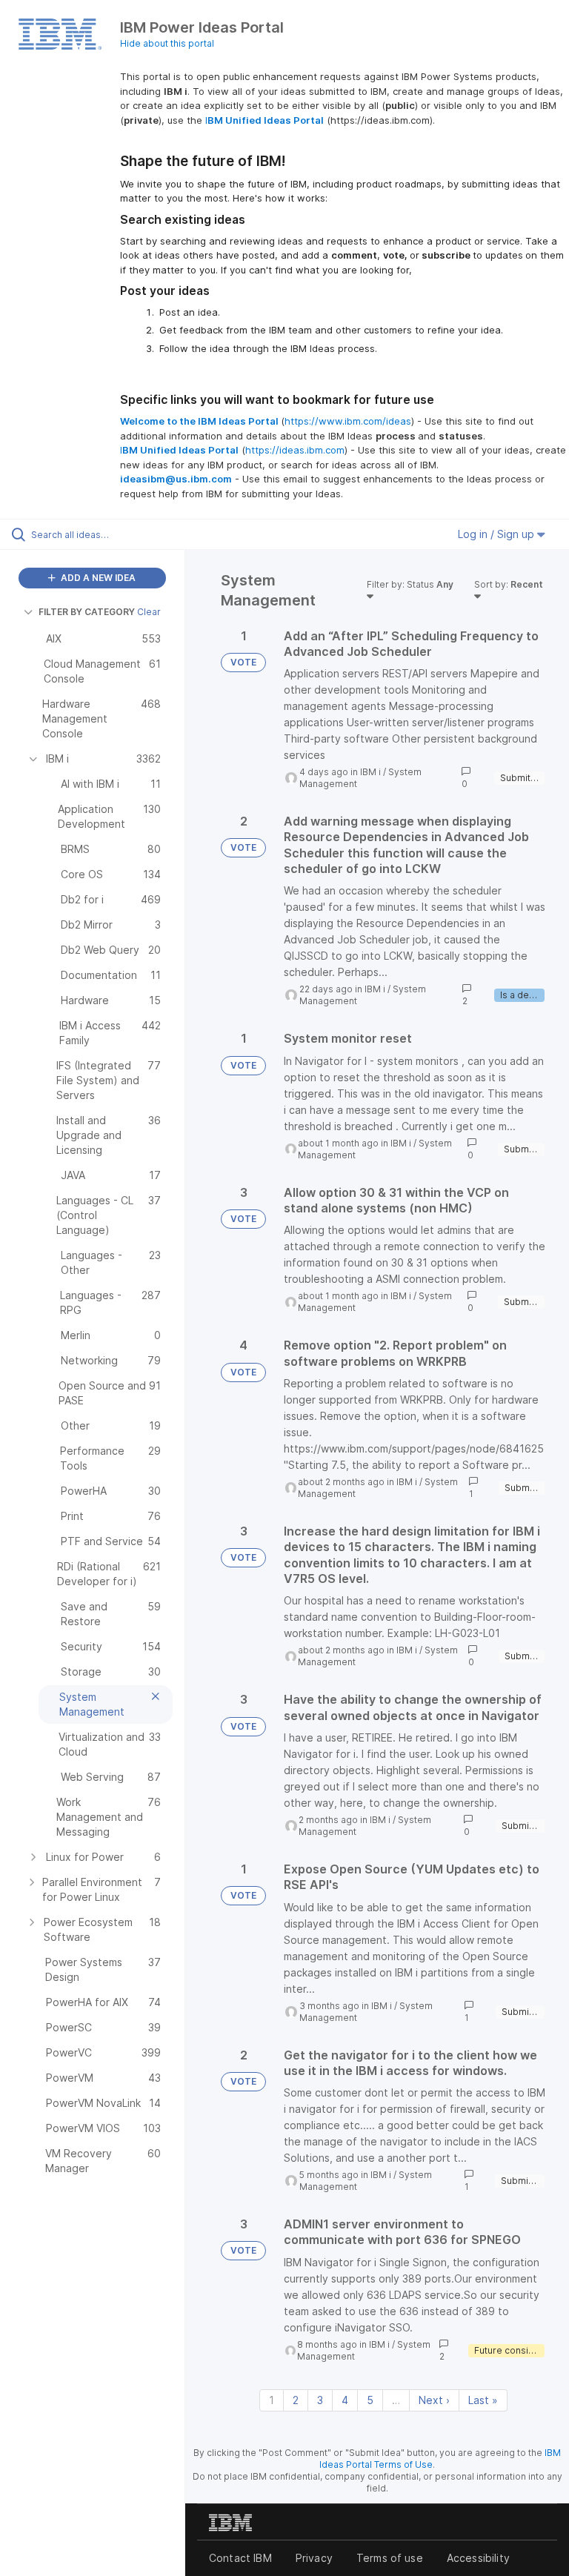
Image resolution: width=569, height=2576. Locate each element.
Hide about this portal (167, 43)
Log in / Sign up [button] (498, 534)
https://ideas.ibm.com (295, 450)
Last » (483, 2400)
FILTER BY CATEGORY (87, 612)
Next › (434, 2400)
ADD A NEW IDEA (97, 578)
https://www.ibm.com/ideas (348, 421)
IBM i (370, 772)
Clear (149, 612)
